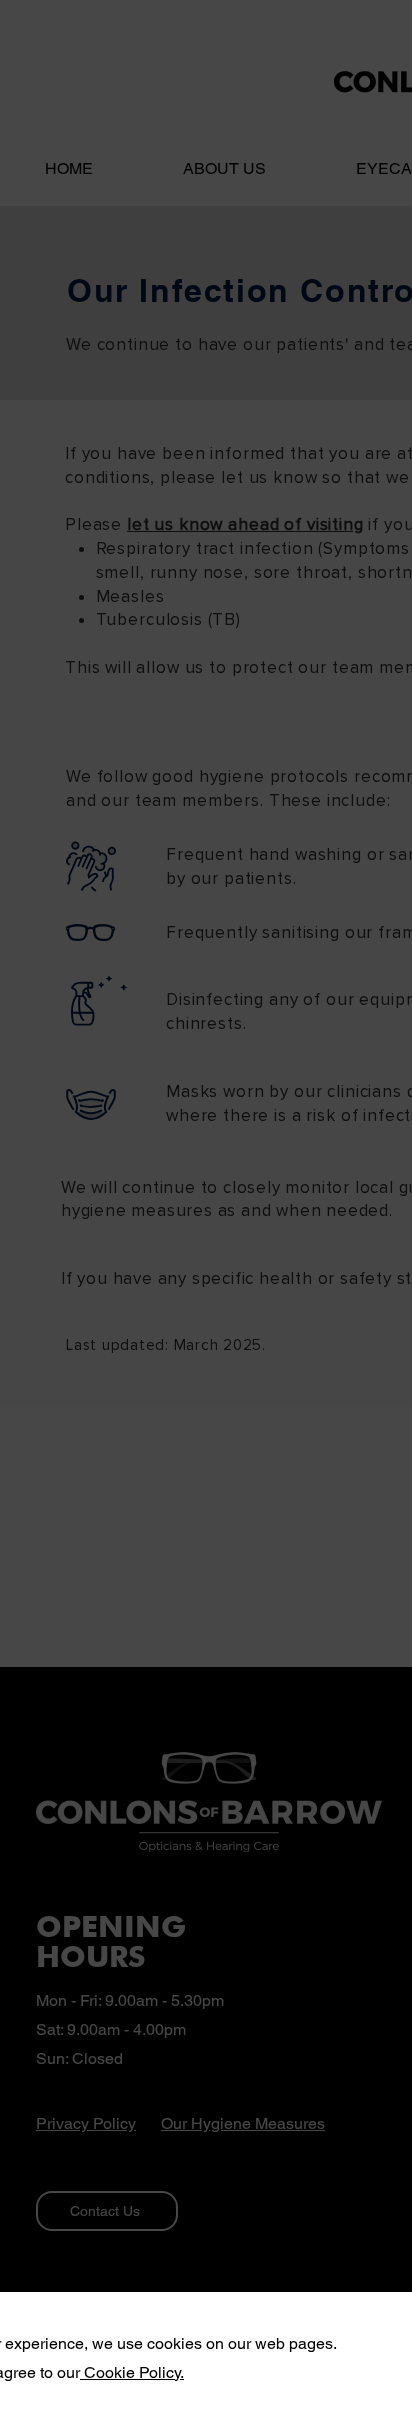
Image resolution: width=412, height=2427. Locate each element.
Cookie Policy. (132, 2372)
